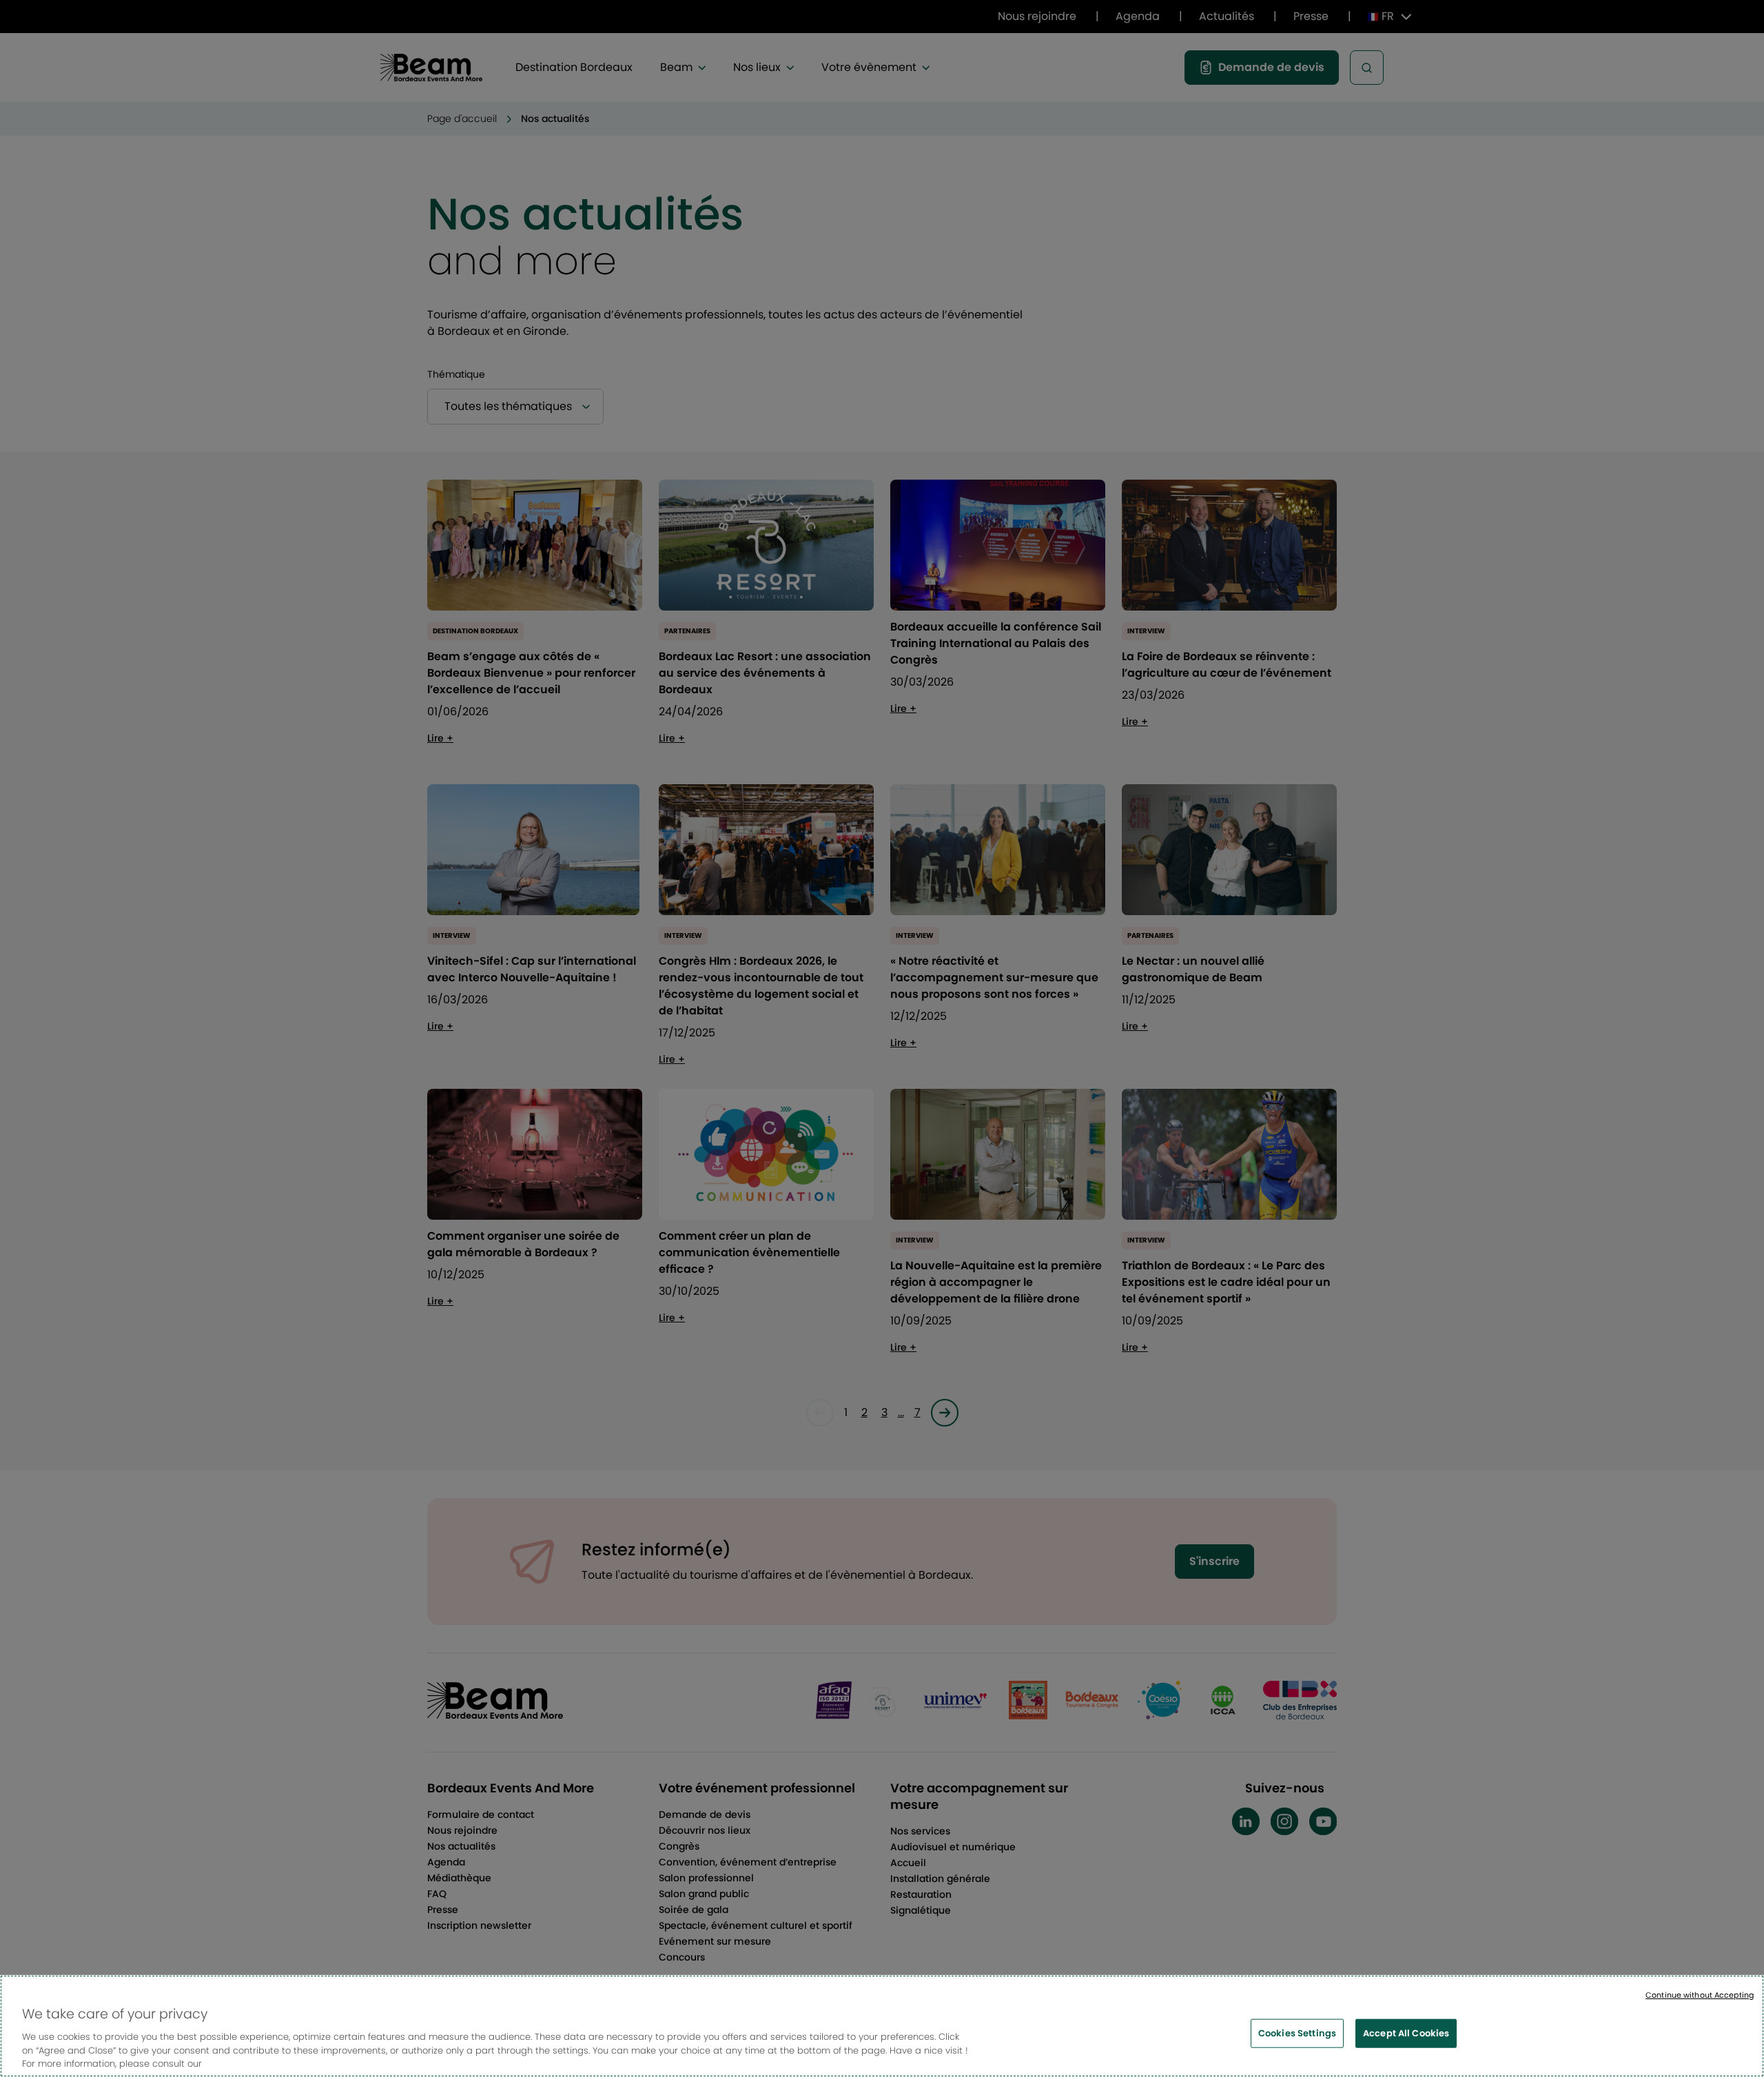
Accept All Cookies (1406, 2033)
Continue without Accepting (1700, 1995)
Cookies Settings (1297, 2033)
